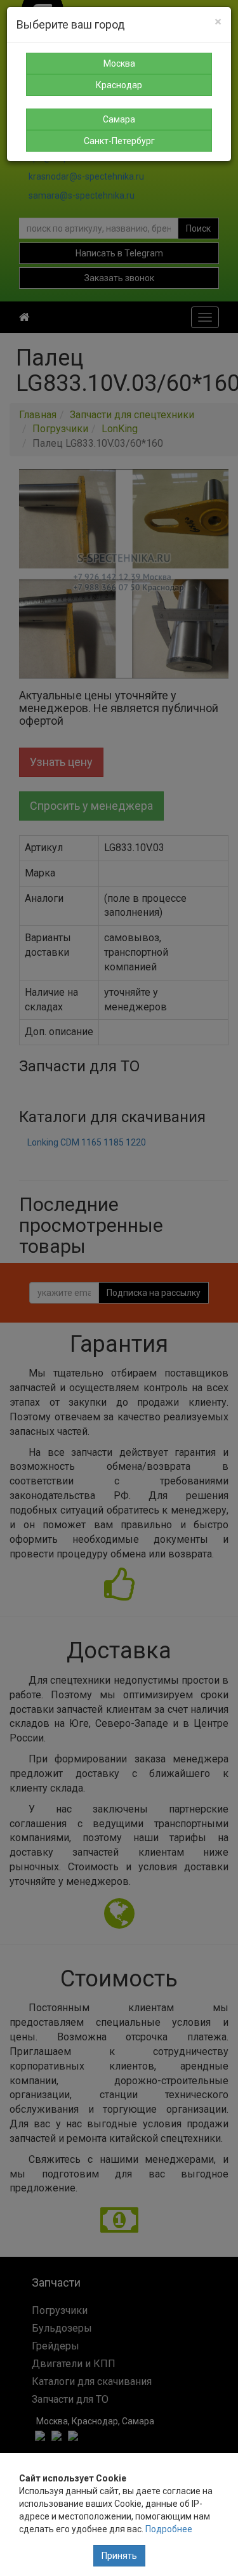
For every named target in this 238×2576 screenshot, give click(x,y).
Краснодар (119, 85)
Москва (119, 63)
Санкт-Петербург (119, 141)
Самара (119, 119)
